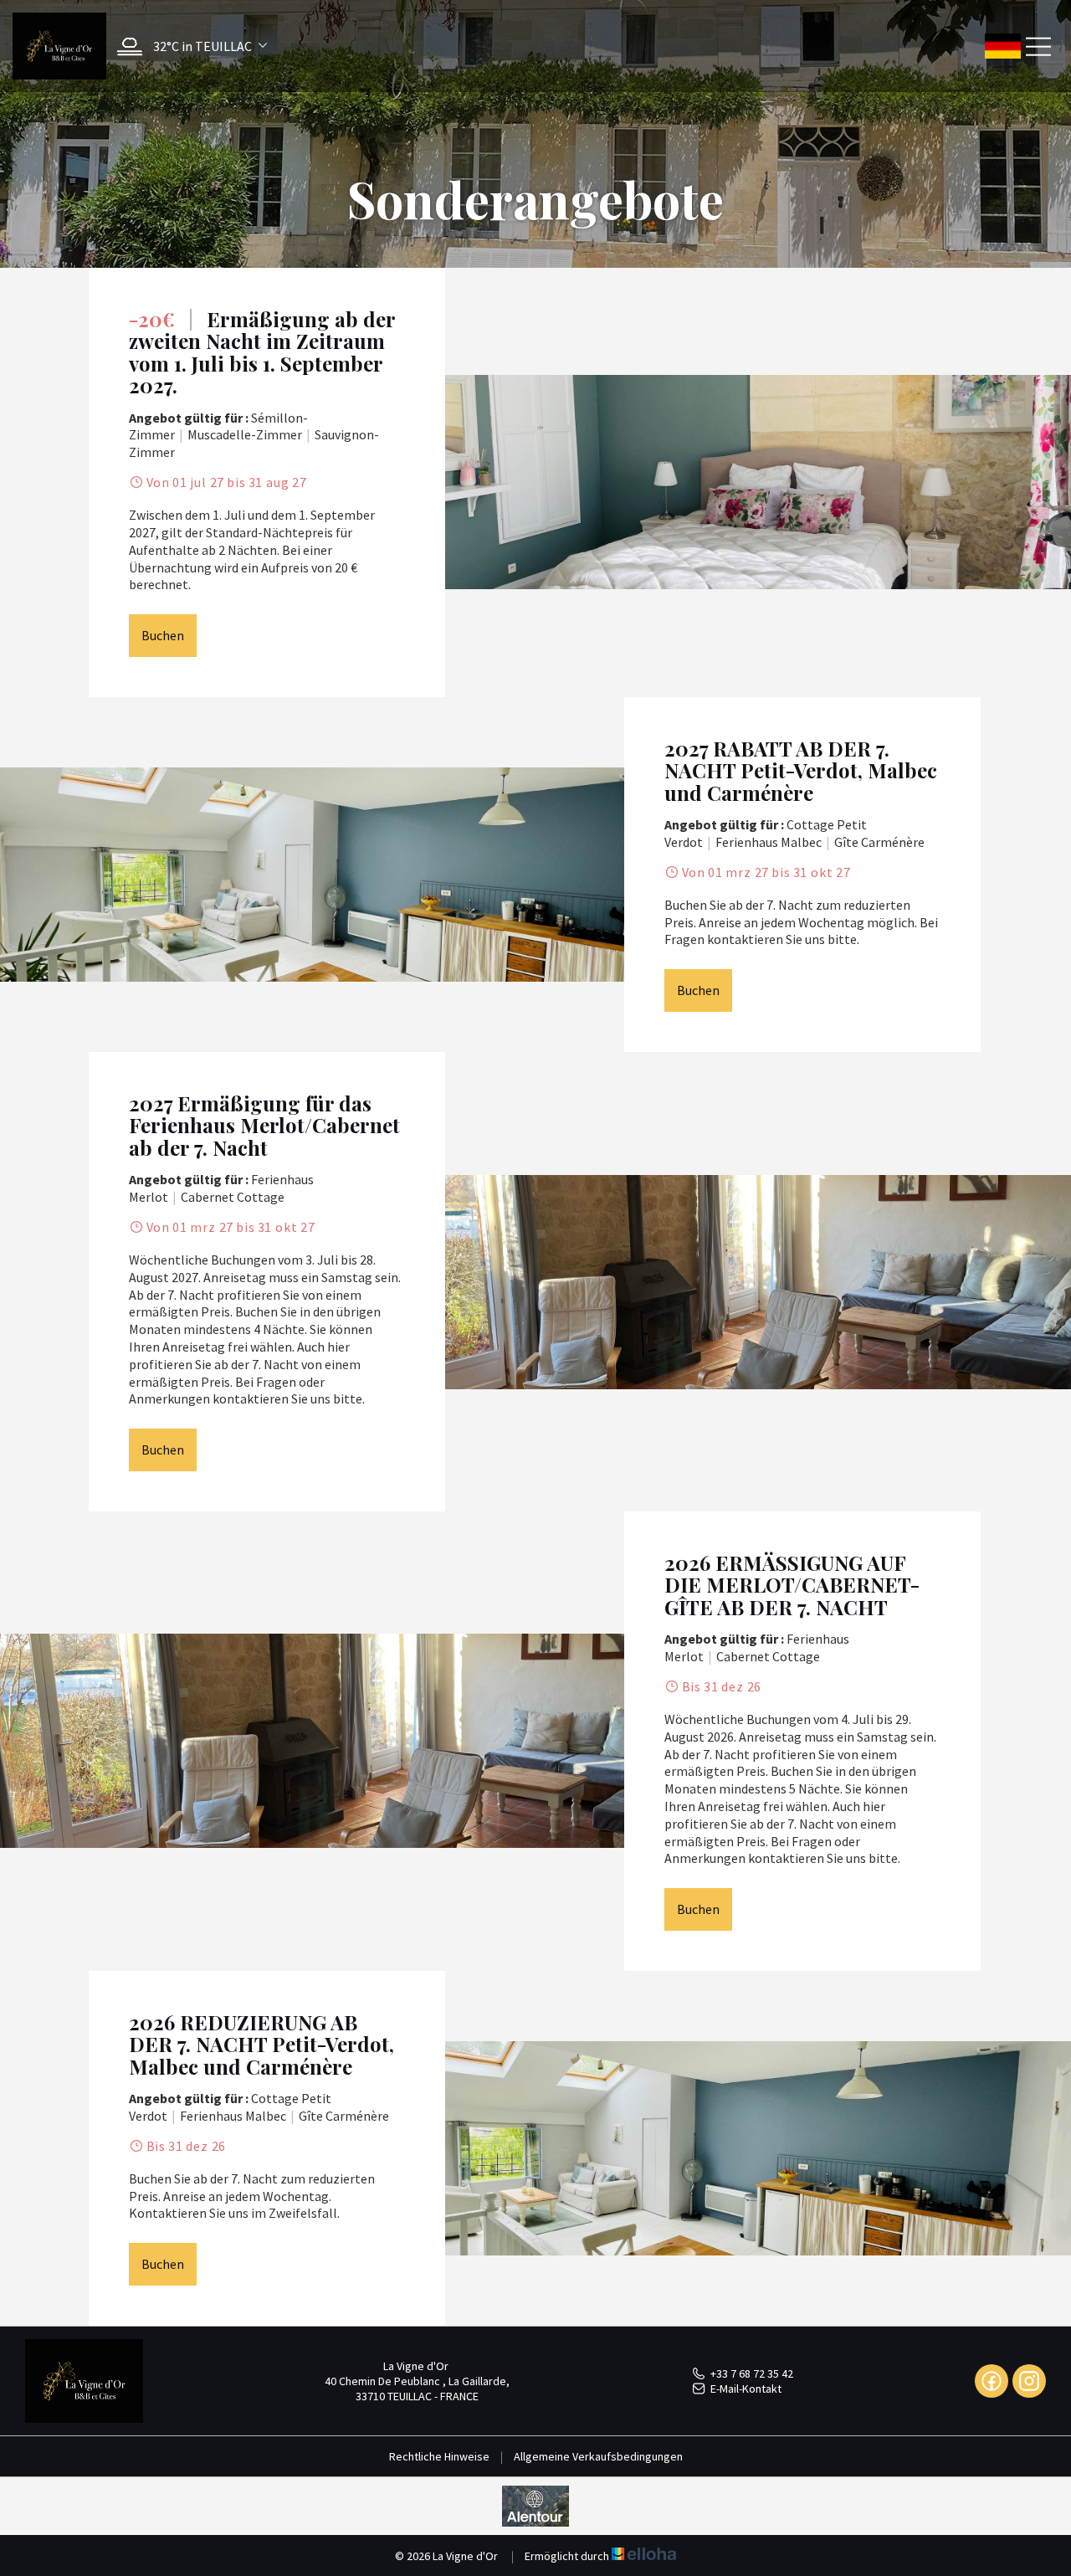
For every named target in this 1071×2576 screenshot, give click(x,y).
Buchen (163, 635)
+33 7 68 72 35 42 (752, 2373)
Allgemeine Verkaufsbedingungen (598, 2456)
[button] (188, 46)
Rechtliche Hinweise (439, 2456)
